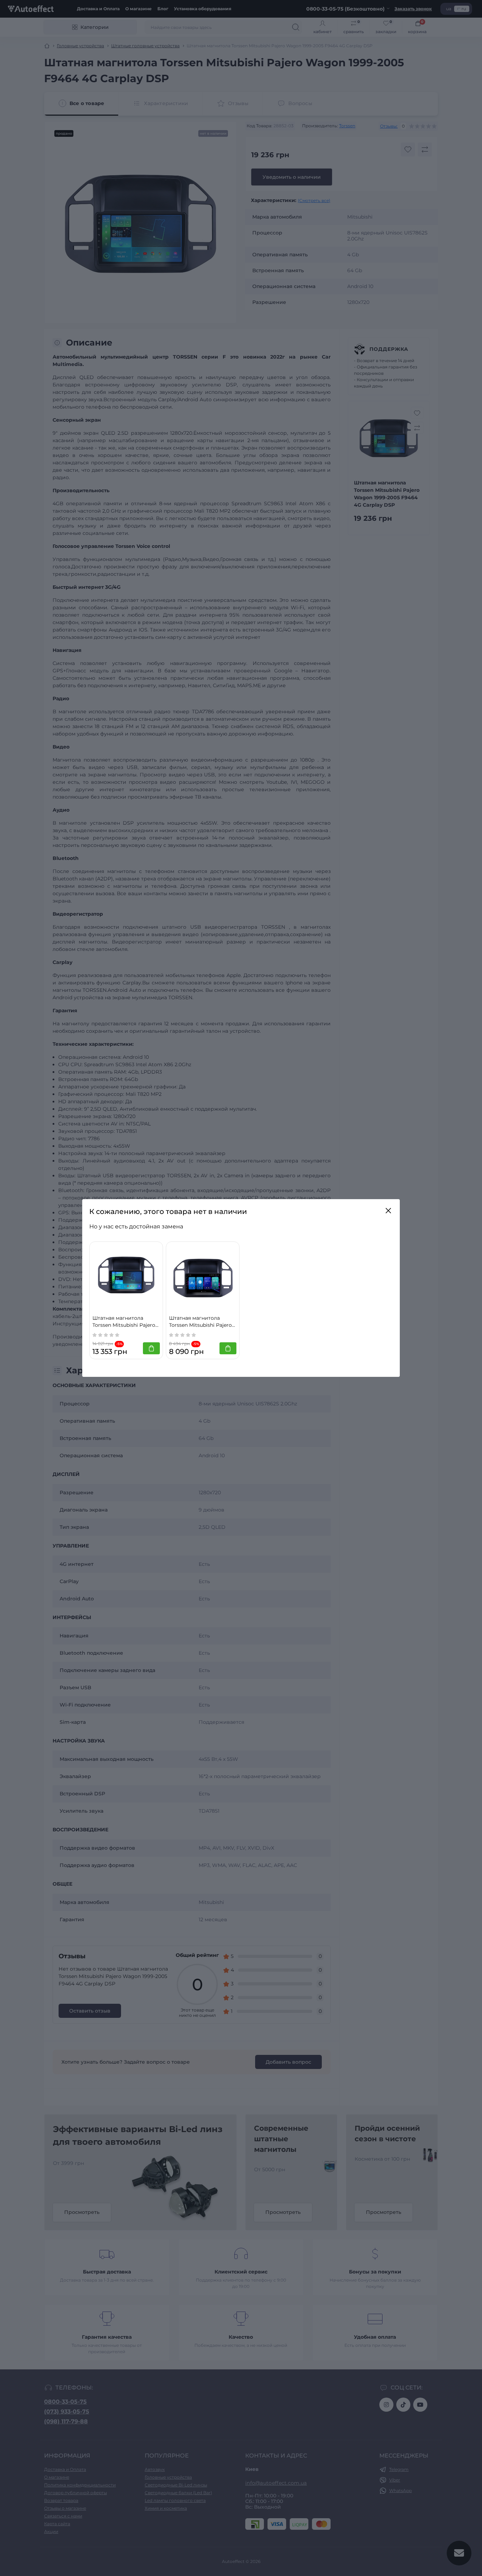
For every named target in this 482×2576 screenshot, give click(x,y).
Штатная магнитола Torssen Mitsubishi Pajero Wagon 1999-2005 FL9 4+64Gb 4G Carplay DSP (124, 1322)
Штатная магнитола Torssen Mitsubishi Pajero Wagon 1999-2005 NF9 (200, 1322)
